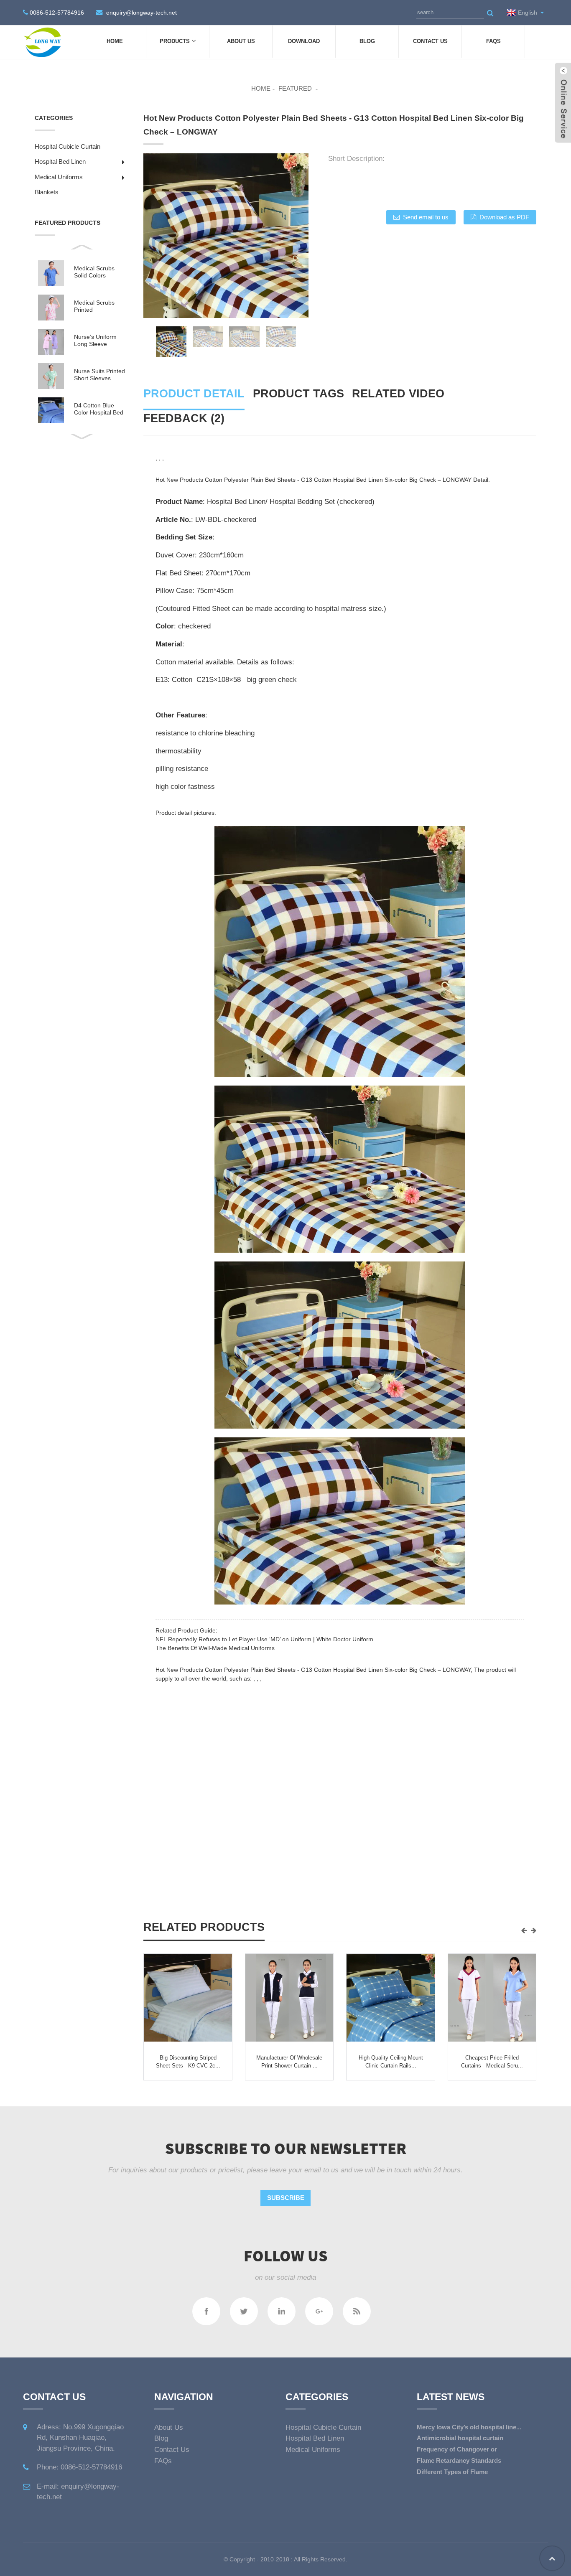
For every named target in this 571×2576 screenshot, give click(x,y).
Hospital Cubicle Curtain (68, 146)
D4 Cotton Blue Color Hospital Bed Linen (99, 409)
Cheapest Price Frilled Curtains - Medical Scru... (492, 2062)
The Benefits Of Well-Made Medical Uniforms (215, 1648)
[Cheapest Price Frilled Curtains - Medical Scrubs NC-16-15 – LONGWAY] (492, 1998)
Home (115, 41)
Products (175, 41)
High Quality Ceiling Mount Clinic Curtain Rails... (391, 2062)
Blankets (47, 192)
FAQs (493, 41)
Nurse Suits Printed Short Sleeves (99, 375)
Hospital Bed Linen (60, 161)
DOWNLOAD (304, 41)
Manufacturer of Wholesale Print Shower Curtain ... (289, 2062)
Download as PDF (504, 217)
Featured (295, 88)
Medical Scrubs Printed (94, 306)
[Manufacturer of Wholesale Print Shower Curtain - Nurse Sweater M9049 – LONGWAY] (289, 1998)
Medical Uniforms (59, 177)
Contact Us (430, 41)
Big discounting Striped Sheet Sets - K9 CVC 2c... (188, 2062)
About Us (241, 41)
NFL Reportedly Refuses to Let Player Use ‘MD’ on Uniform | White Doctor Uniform (264, 1639)
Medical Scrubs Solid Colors (94, 272)
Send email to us (426, 217)
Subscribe (286, 2198)
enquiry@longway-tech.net (141, 13)
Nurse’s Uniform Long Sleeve (95, 340)
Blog (367, 41)
